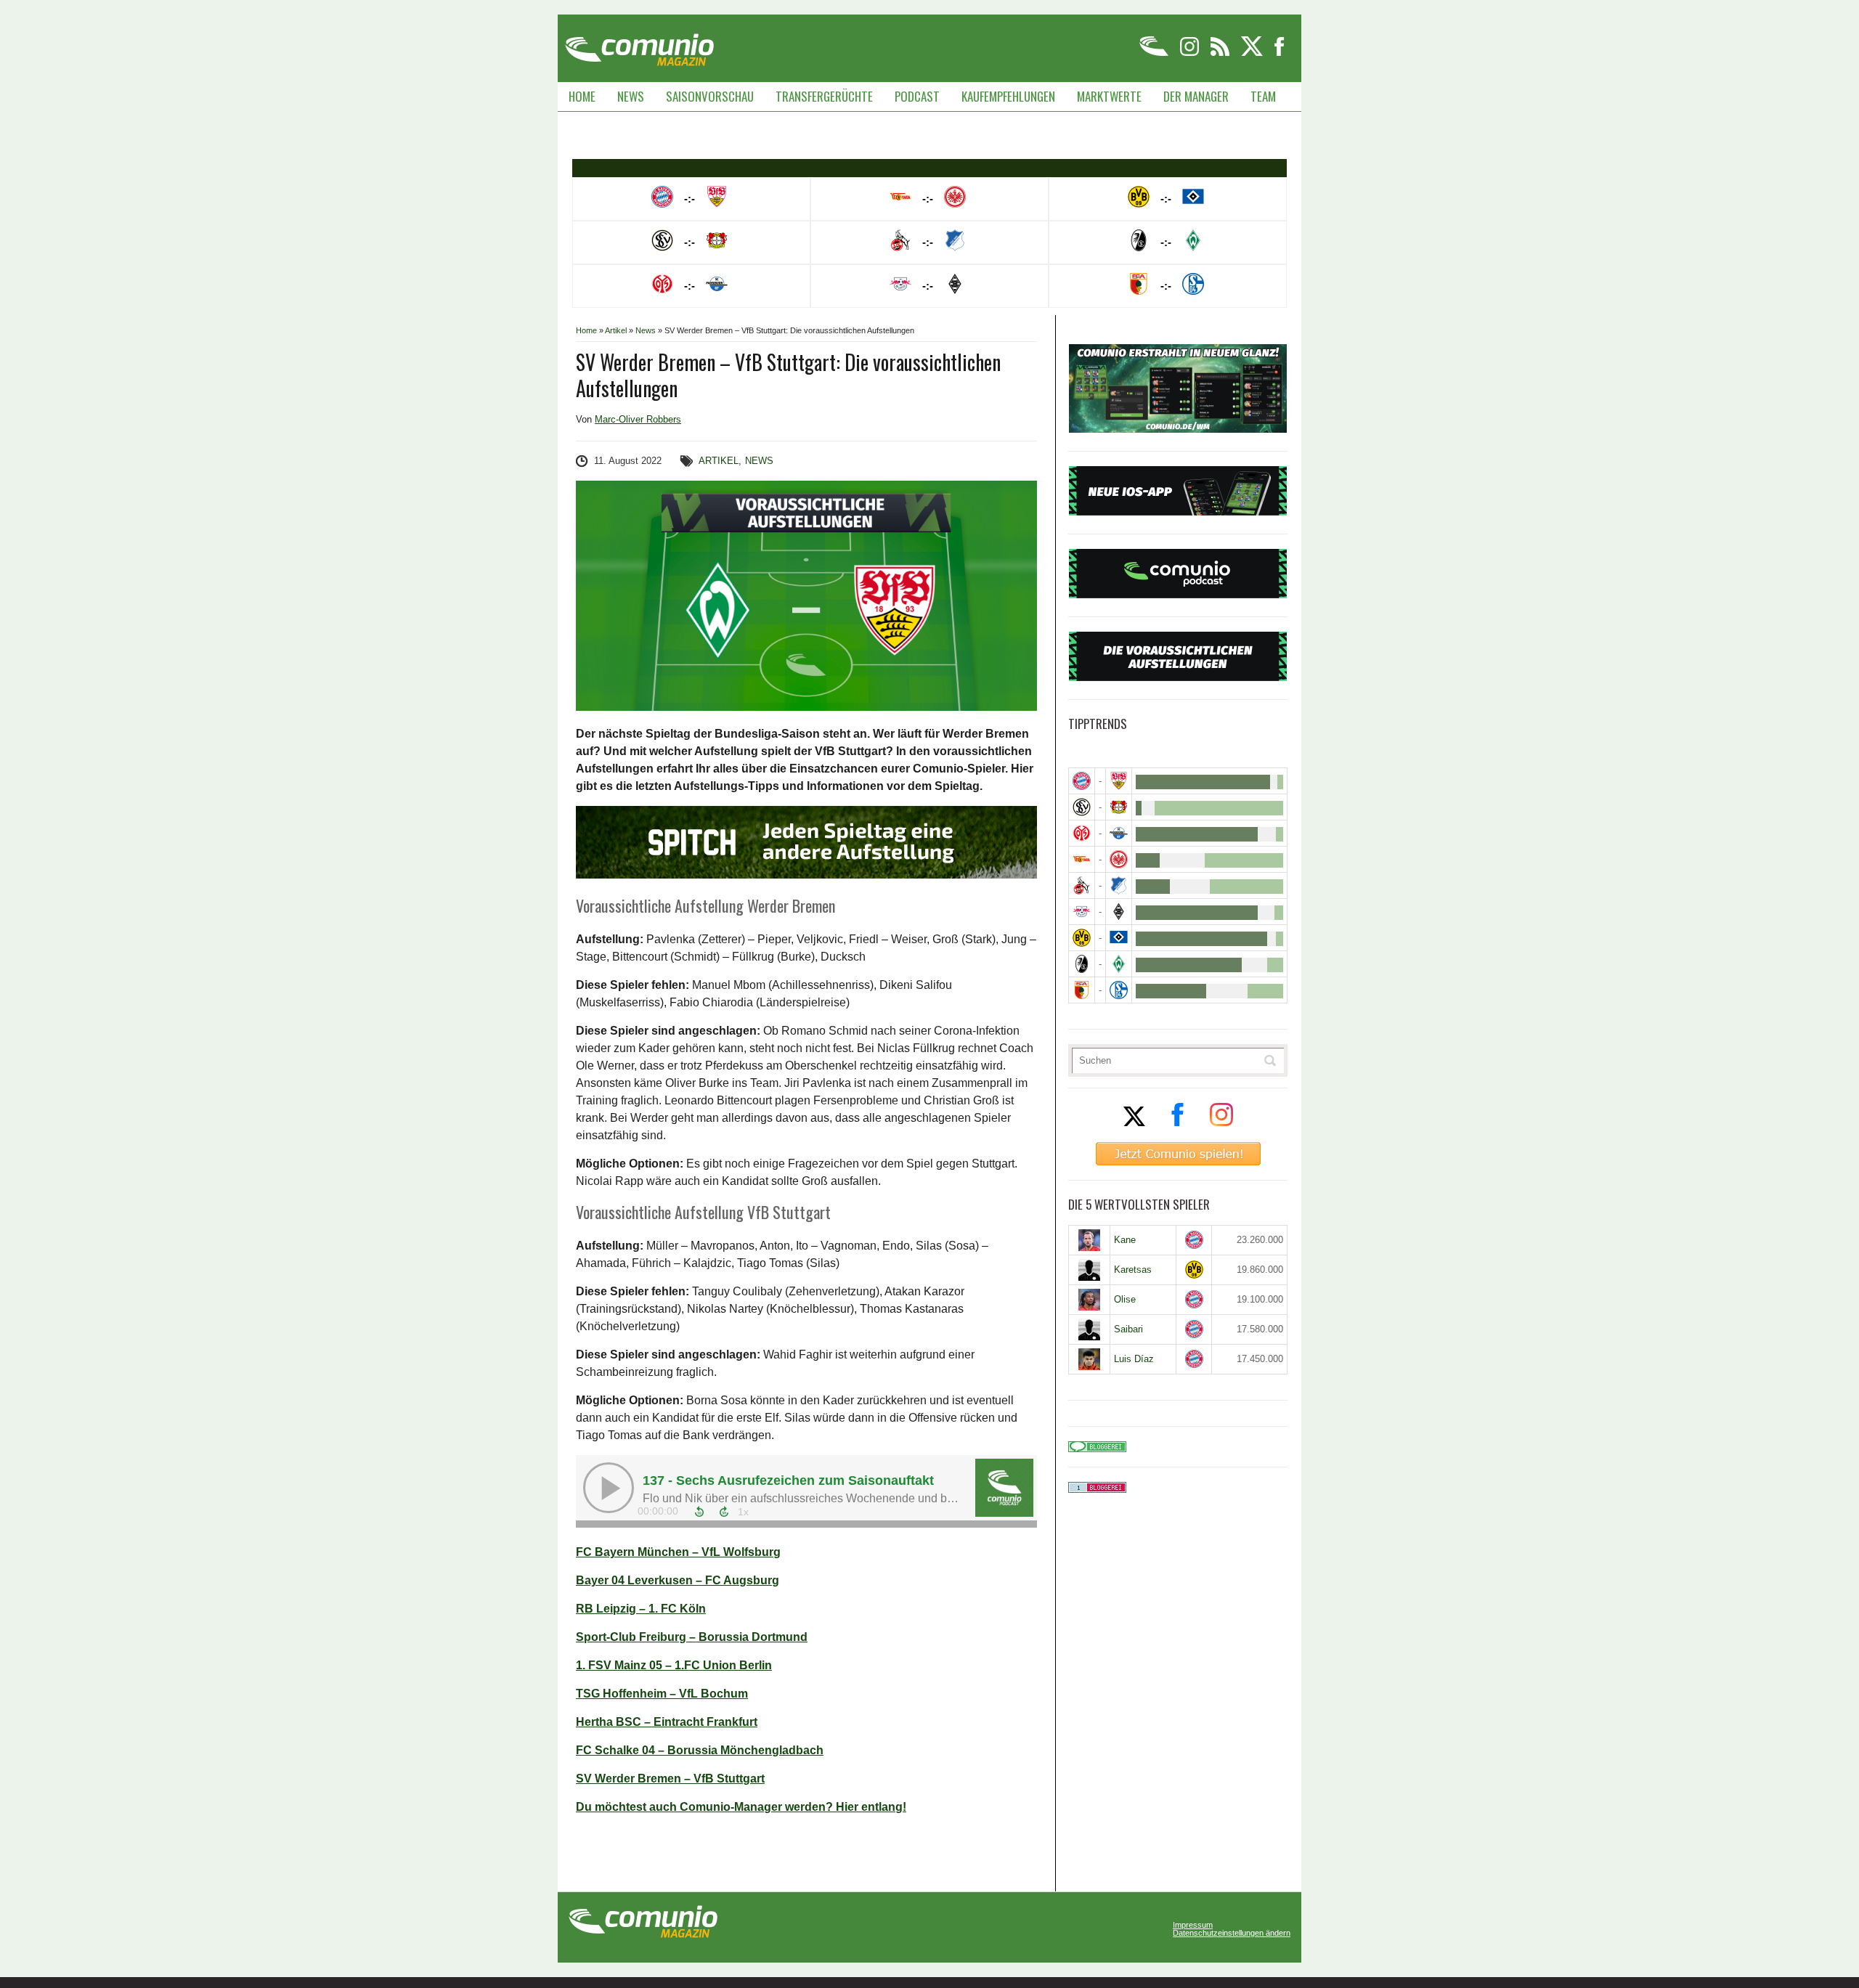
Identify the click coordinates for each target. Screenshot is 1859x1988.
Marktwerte (1109, 96)
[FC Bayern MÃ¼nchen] (1082, 781)
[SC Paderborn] (1119, 833)
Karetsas (1133, 1270)
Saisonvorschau (710, 96)
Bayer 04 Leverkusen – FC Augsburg (678, 1580)
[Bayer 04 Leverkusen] (1119, 807)
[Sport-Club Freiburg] (1082, 964)
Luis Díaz (1134, 1359)
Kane (1125, 1240)
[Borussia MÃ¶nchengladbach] (1119, 912)
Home (582, 96)
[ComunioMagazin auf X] (1253, 53)
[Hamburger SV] (1119, 938)
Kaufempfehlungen (1008, 96)
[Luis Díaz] (1089, 1359)
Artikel (616, 330)
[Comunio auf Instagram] (1191, 53)
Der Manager (1196, 96)
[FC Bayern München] (1194, 1240)
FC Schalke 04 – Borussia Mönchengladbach (700, 1750)
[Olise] (1089, 1300)
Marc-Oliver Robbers (638, 419)
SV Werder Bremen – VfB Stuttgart (670, 1779)
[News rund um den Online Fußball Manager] (639, 45)
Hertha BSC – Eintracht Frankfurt (667, 1722)
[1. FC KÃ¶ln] (1082, 885)
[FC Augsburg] (1082, 990)
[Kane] (1089, 1240)
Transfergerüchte (824, 96)
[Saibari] (1089, 1329)
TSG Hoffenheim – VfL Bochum (662, 1694)
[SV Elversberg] (1082, 807)
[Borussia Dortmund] (1082, 938)
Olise (1125, 1299)
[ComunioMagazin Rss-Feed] (1221, 53)
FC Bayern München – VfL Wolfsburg (678, 1552)
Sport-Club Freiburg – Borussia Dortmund (692, 1637)
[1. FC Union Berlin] (1082, 859)
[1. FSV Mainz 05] (1082, 833)
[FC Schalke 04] (1119, 990)
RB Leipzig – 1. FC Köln (641, 1609)
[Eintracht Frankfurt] (1119, 859)
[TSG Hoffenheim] (1119, 885)
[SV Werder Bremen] (1119, 964)
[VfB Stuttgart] (1119, 781)
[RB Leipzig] (1082, 912)
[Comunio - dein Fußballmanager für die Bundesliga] (1155, 53)
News (631, 96)
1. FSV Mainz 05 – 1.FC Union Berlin (674, 1665)
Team (1263, 96)
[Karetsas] (1089, 1270)
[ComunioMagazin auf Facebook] (1280, 53)
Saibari (1128, 1329)
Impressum (1193, 1925)
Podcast (917, 96)
